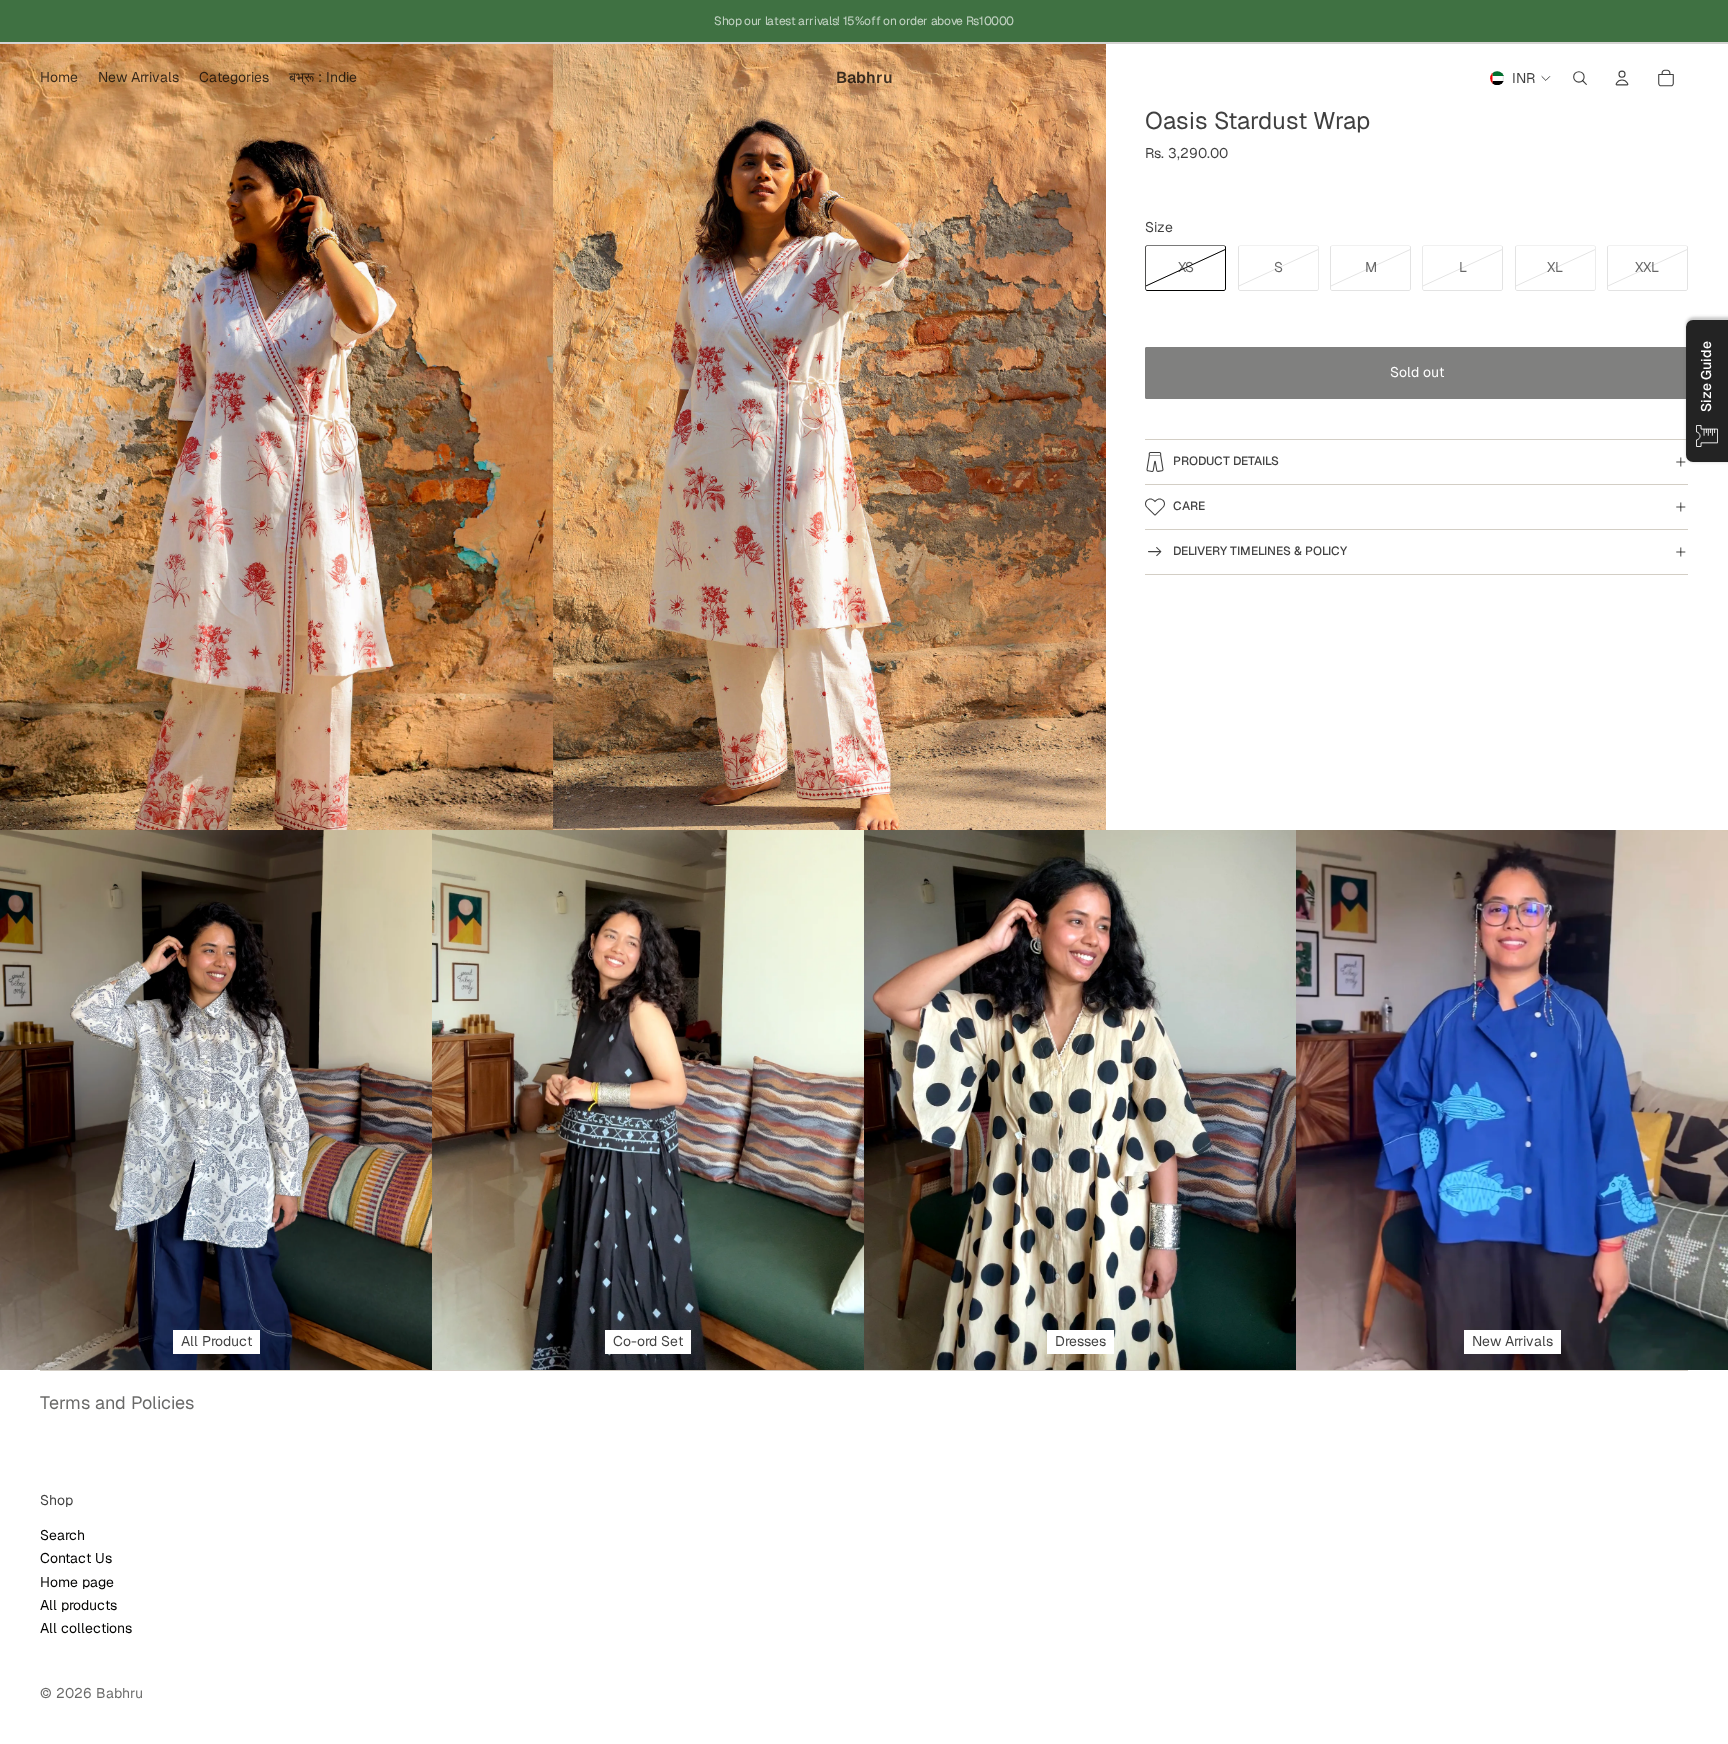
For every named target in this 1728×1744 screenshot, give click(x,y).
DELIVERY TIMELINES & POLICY (1260, 551)
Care (1189, 506)
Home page (77, 1581)
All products (78, 1605)
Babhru (119, 1693)
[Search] (1580, 78)
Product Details (1226, 461)
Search (62, 1534)
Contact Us (76, 1558)
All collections (86, 1628)
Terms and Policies (117, 1402)
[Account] (1622, 78)
